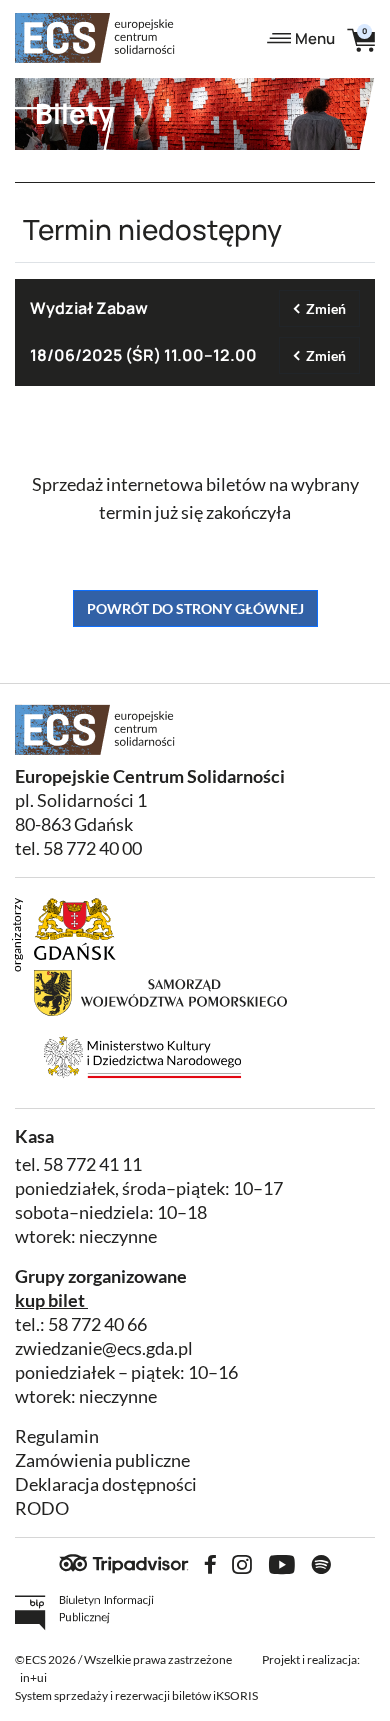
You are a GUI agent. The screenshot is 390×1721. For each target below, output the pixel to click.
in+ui (33, 1677)
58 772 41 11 (92, 1164)
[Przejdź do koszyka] (361, 38)
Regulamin (57, 1436)
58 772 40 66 (97, 1324)
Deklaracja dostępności (106, 1484)
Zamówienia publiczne (102, 1460)
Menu (315, 38)
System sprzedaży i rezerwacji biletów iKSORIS (136, 1695)
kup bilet (50, 1300)
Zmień (326, 308)
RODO (42, 1508)
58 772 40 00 (92, 848)
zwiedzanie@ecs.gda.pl (104, 1348)
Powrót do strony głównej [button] (195, 608)
